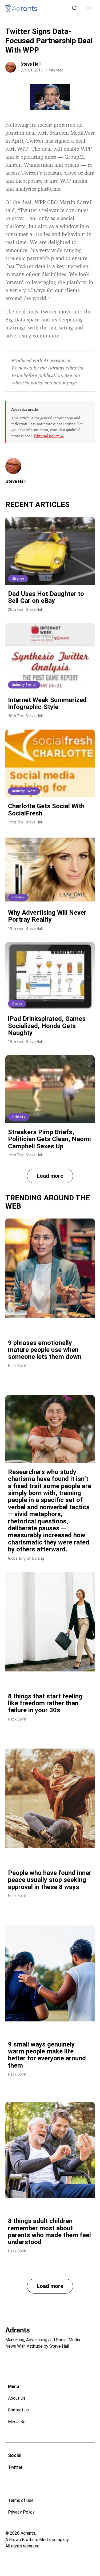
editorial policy (27, 383)
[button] (89, 8)
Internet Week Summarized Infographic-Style (47, 703)
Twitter (15, 2467)
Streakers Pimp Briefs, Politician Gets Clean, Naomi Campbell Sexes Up (49, 1139)
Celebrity (19, 1117)
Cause (17, 1004)
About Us (17, 2398)
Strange (18, 579)
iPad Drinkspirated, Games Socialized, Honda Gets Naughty (47, 1026)
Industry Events (24, 685)
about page (65, 383)
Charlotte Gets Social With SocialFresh (46, 810)
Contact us (18, 2410)
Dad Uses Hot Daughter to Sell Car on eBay (46, 597)
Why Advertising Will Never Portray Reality (47, 916)
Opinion (18, 897)
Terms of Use (21, 2500)
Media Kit (17, 2422)
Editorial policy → (49, 436)
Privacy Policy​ (21, 2512)
